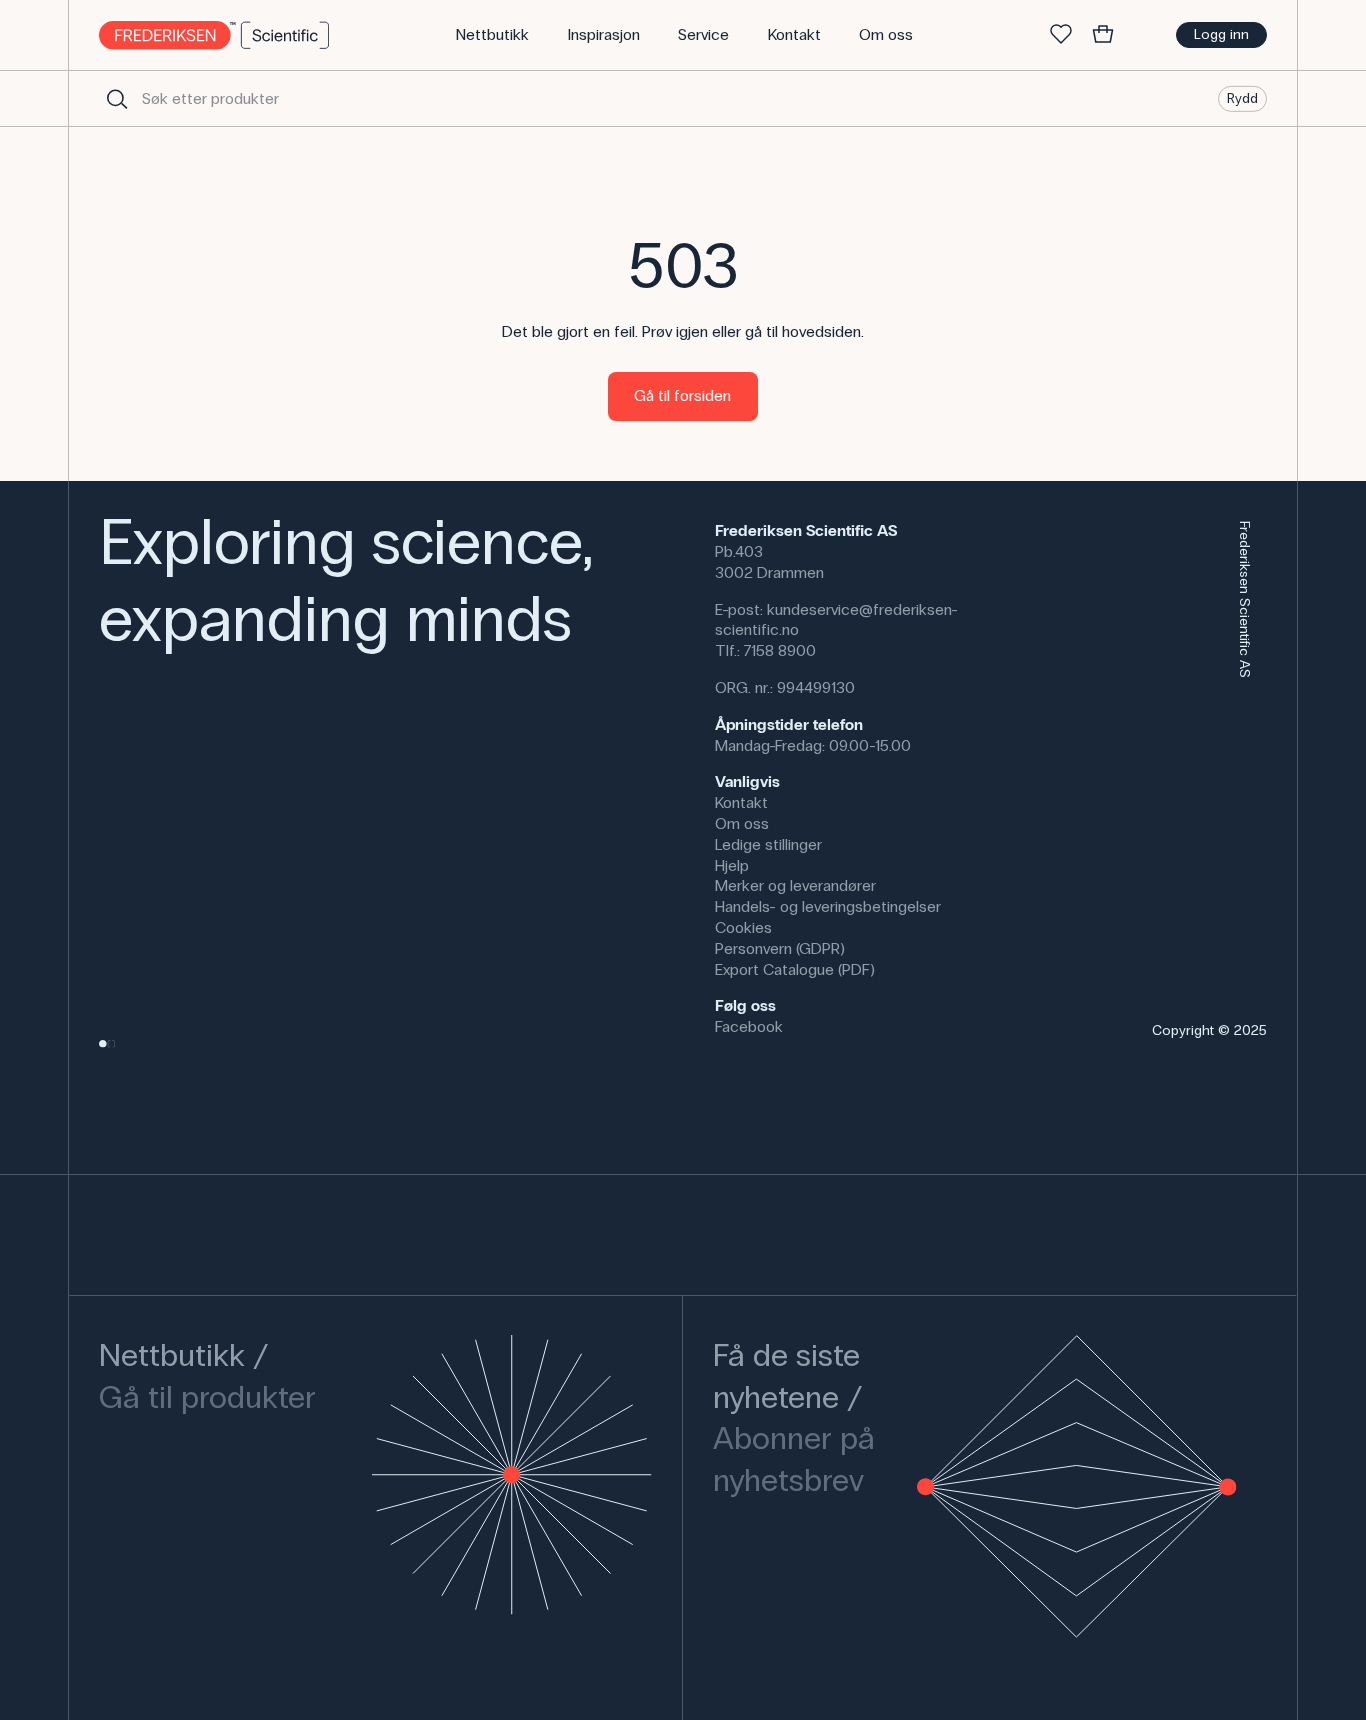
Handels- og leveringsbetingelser (828, 906)
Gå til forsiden (682, 395)
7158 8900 (780, 650)
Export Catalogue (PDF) (795, 969)
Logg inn (1221, 34)
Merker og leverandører (795, 885)
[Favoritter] (1061, 35)
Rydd (1242, 97)
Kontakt (741, 802)
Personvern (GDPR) (780, 948)
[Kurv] (1103, 35)
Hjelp (732, 865)
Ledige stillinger (768, 844)
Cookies (743, 927)
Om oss (742, 823)
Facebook (749, 1026)
